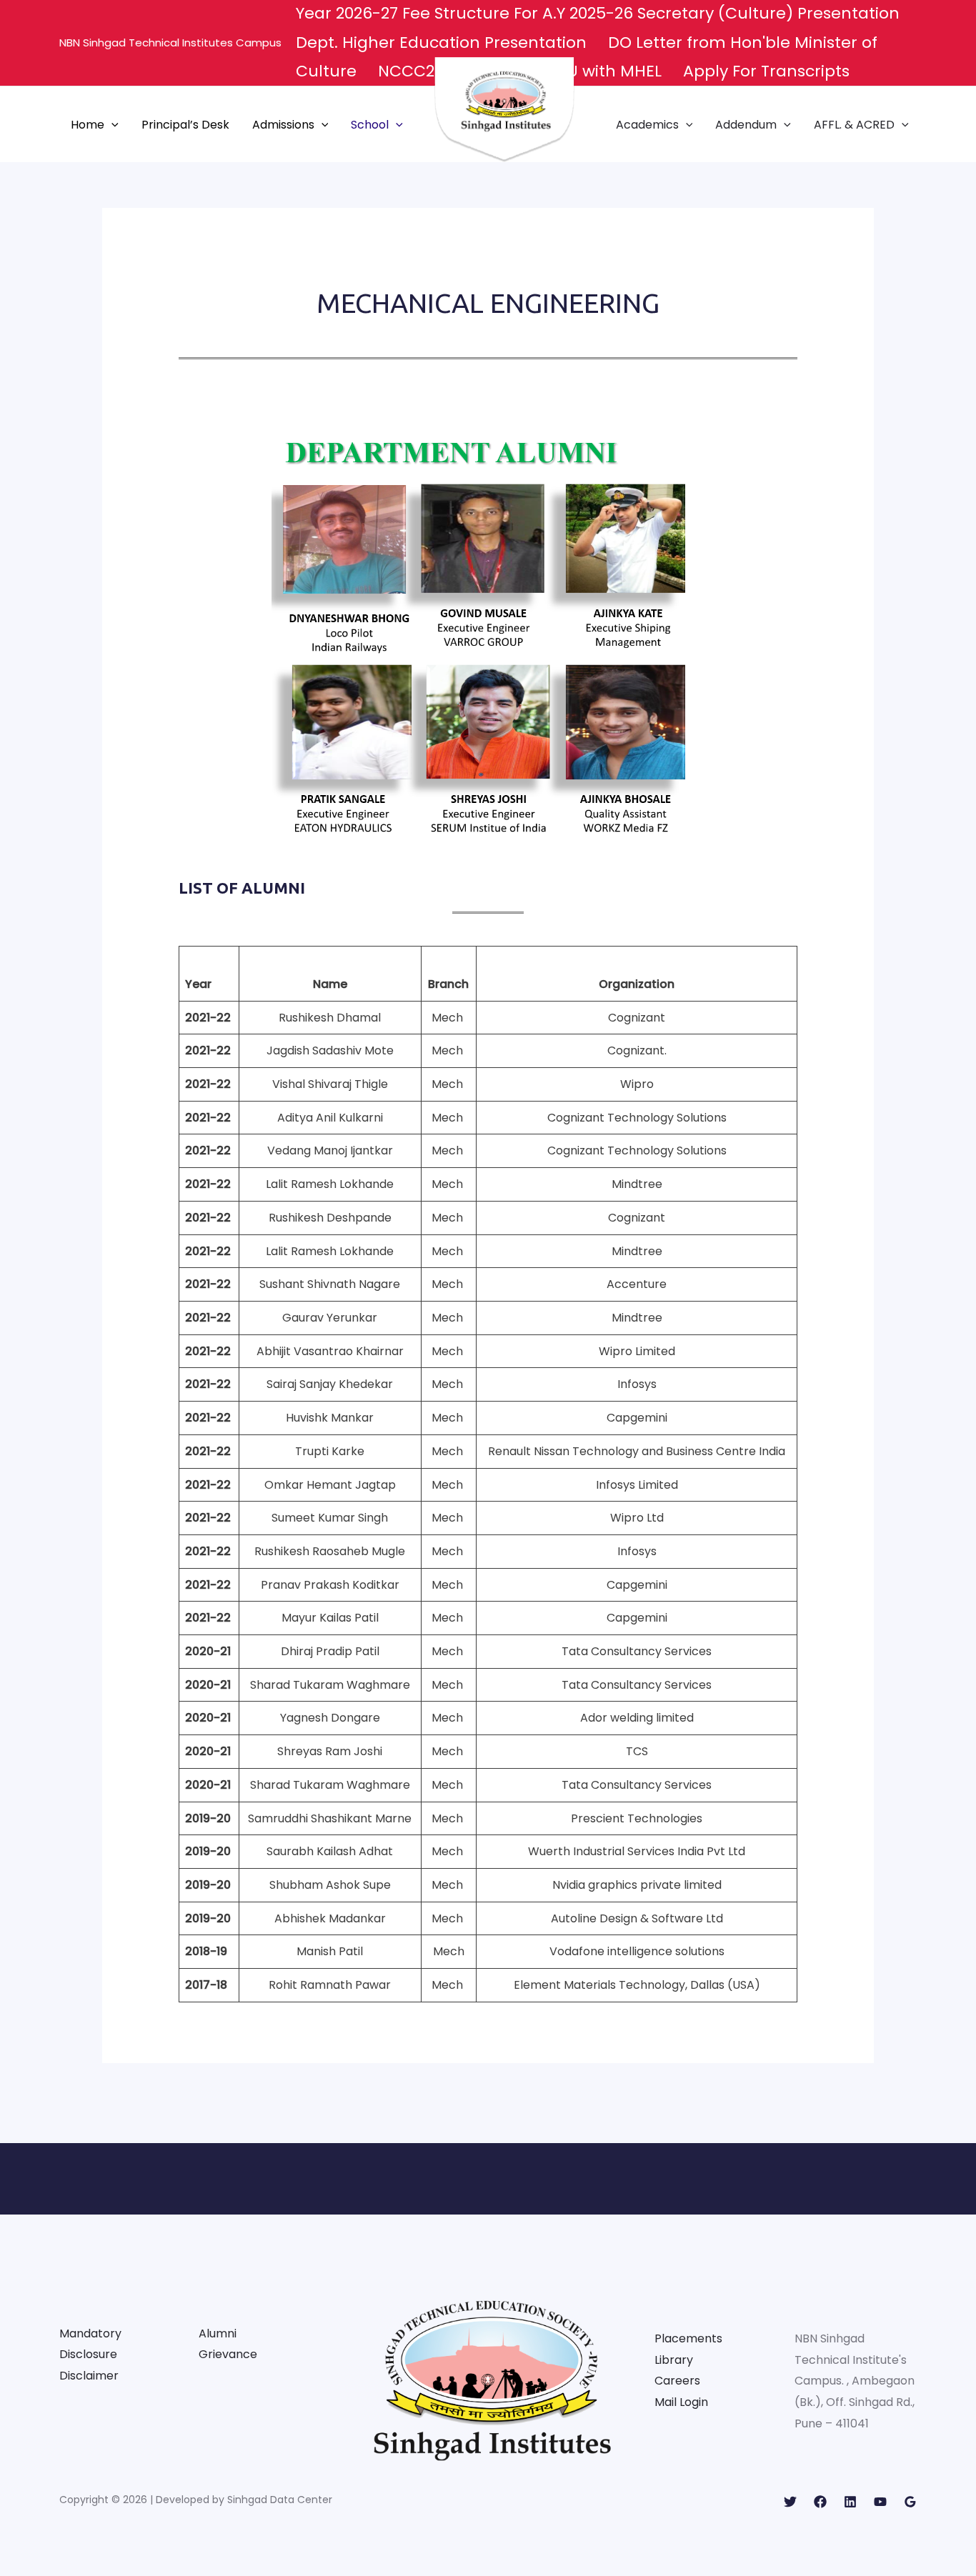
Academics (647, 125)
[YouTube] (880, 2502)
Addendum (746, 125)
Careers (677, 2381)
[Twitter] (790, 2502)
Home (88, 125)
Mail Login (681, 2402)
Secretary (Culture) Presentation (771, 13)
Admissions (283, 125)
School (370, 125)
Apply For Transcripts (766, 71)
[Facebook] (820, 2502)
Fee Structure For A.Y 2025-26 (520, 13)
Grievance (228, 2354)
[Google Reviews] (910, 2502)
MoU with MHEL (602, 71)
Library (674, 2360)
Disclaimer (89, 2376)
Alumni (218, 2333)
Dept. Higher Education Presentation (443, 43)
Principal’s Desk (185, 125)
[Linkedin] (850, 2502)
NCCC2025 (420, 71)
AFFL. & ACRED (854, 125)
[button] (111, 125)
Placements (688, 2338)
